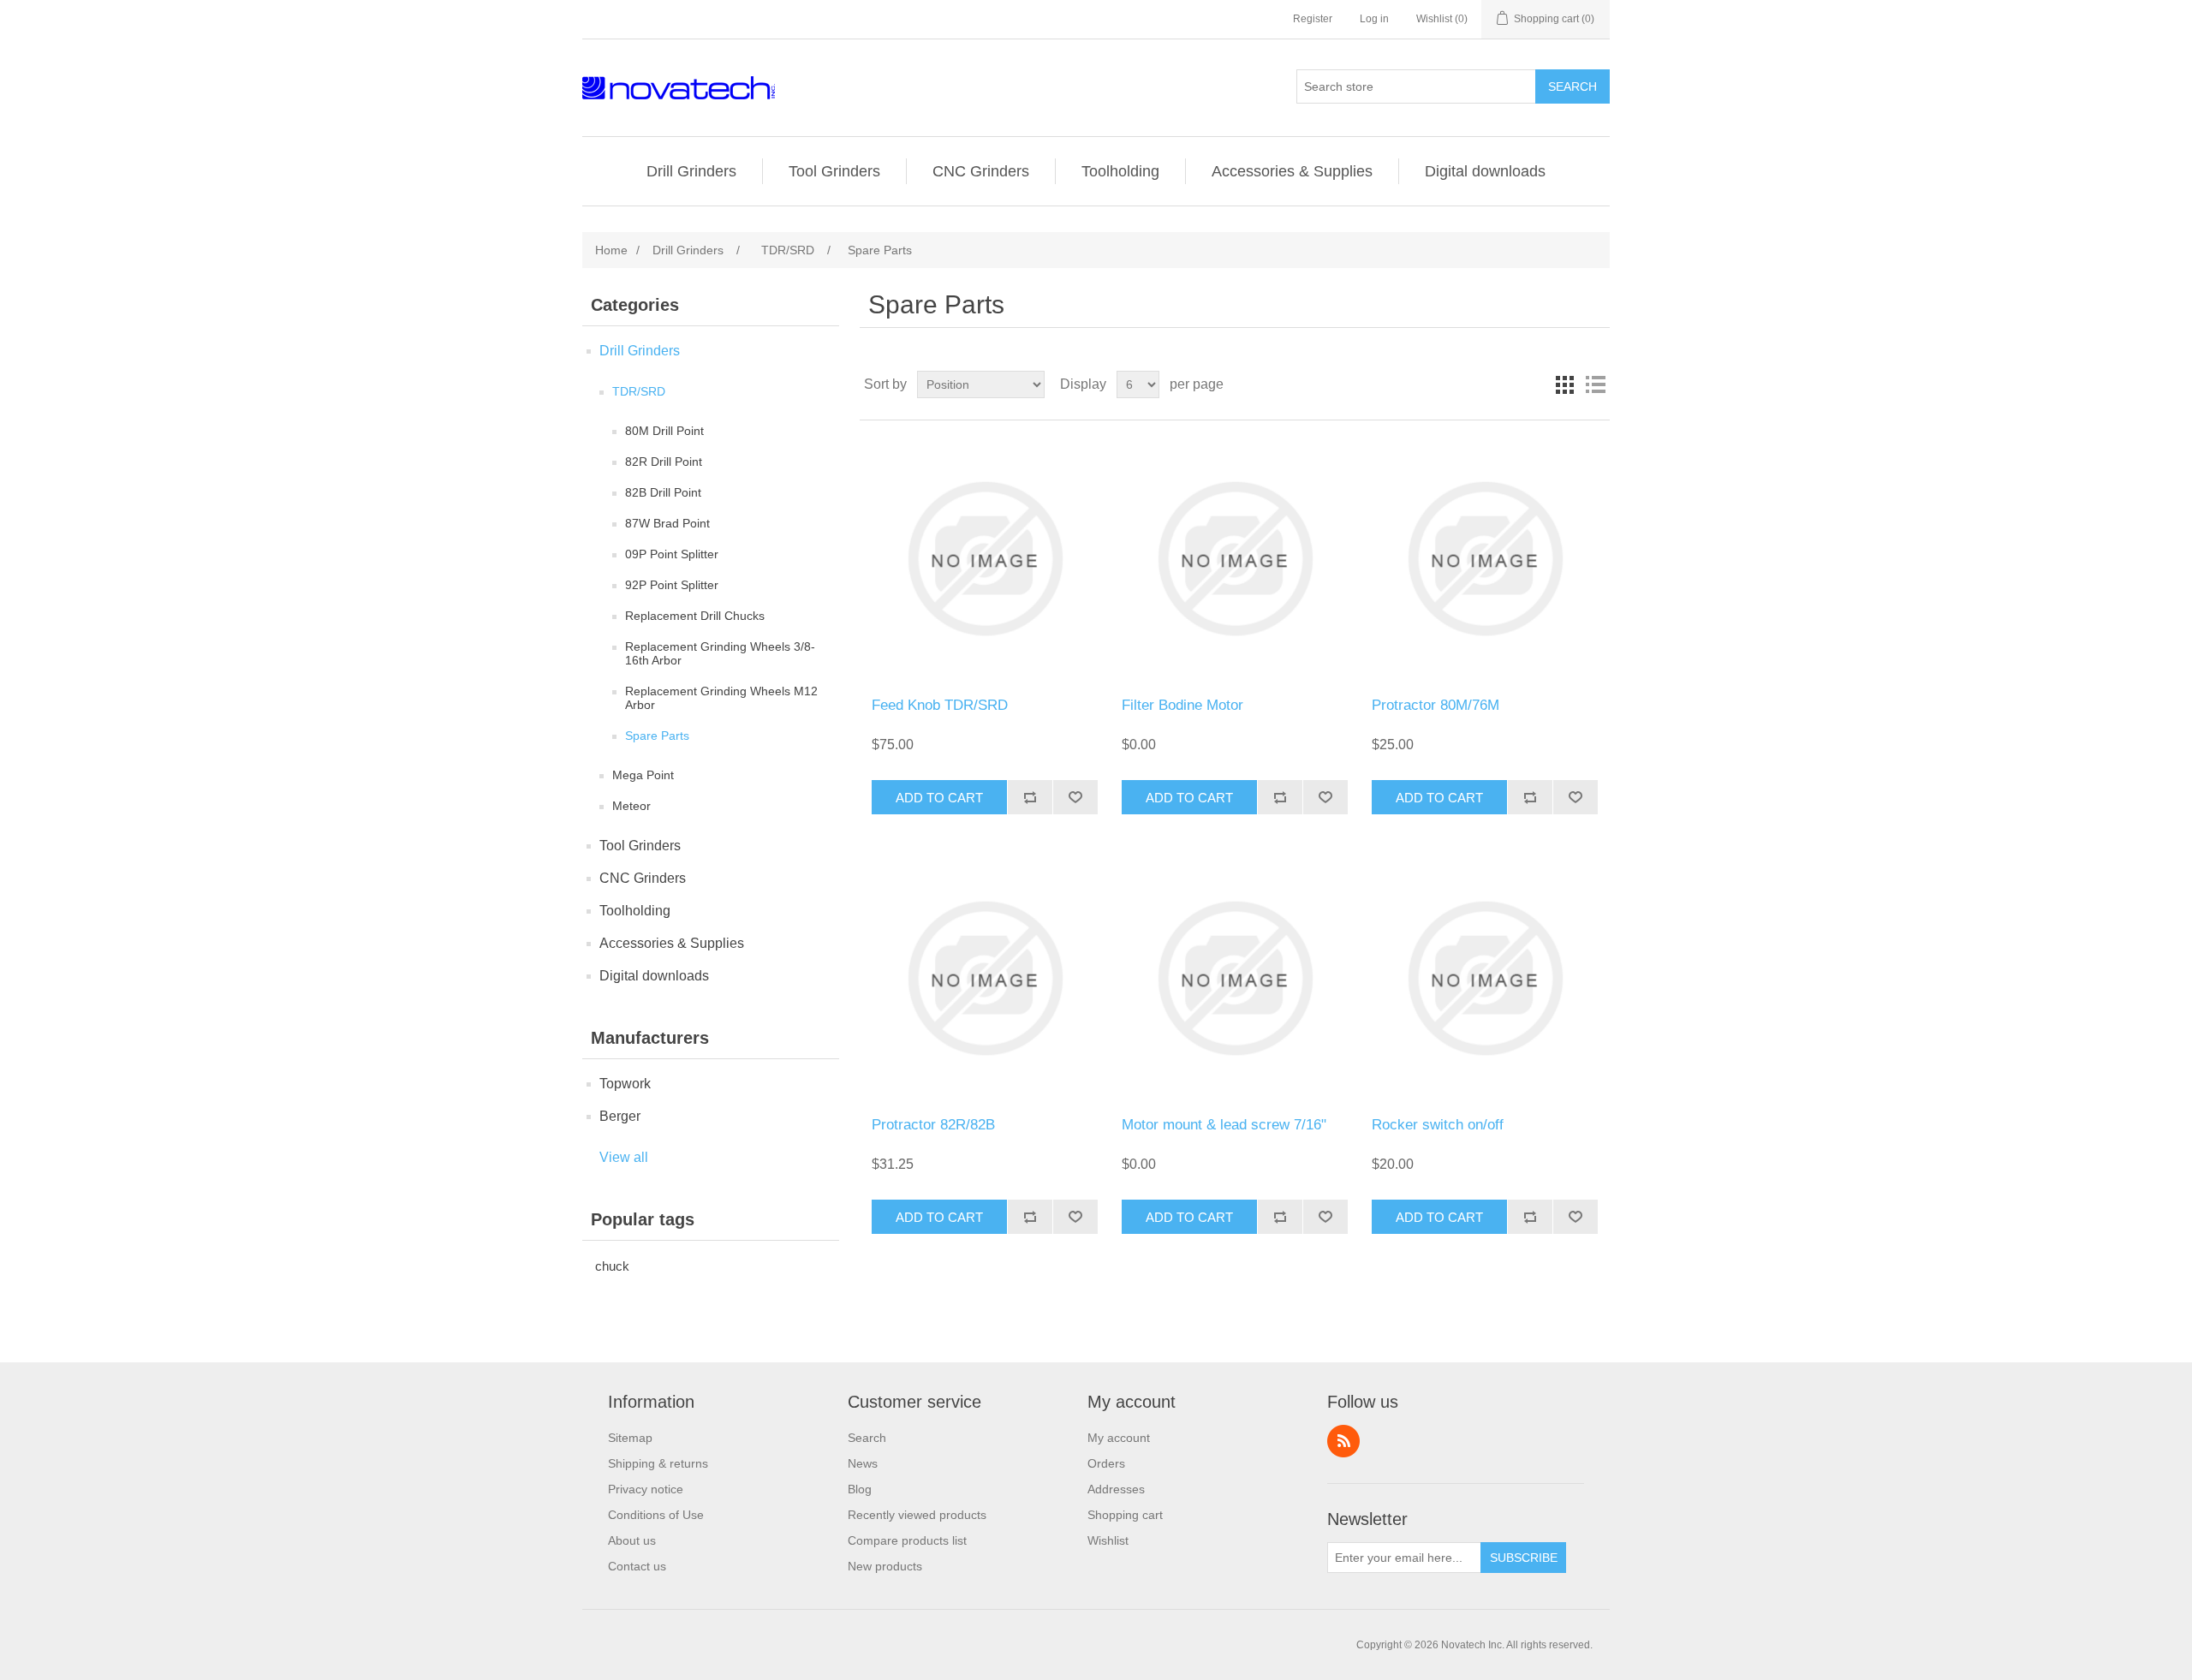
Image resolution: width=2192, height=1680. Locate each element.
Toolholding (1120, 171)
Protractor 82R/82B (933, 1125)
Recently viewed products (917, 1515)
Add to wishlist (1075, 797)
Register (1313, 19)
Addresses (1116, 1489)
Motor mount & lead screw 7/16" (1224, 1125)
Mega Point (643, 775)
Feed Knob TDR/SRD (940, 705)
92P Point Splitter (672, 585)
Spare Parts (657, 736)
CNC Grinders (981, 171)
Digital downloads (1485, 171)
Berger (620, 1116)
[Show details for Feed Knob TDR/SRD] (984, 559)
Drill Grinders (691, 171)
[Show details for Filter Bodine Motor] (1234, 559)
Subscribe (1524, 1558)
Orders (1106, 1463)
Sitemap (630, 1438)
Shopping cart (1125, 1515)
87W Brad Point (667, 523)
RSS (1343, 1441)
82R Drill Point (664, 462)
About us (632, 1540)
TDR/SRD (639, 391)
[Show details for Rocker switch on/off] (1484, 978)
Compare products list (907, 1540)
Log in (1374, 19)
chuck (612, 1266)
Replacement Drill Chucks (695, 616)
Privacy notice (646, 1489)
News (863, 1463)
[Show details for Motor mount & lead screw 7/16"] (1234, 978)
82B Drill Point (663, 492)
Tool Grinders (834, 171)
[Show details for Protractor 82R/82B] (984, 978)
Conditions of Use (656, 1515)
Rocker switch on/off (1438, 1125)
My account (1119, 1438)
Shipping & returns (658, 1463)
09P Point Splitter (672, 554)
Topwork (625, 1084)
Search (1573, 86)
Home (611, 250)
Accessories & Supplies (1292, 171)
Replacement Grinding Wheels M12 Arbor (721, 698)
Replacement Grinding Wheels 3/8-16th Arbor (720, 653)
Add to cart (939, 798)
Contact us (637, 1566)
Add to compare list (1030, 797)
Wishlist (1108, 1540)
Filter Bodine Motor (1182, 705)
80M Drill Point (664, 431)
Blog (860, 1489)
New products (885, 1566)
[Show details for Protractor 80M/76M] (1484, 559)
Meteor (631, 806)
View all (624, 1157)
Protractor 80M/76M (1436, 705)
